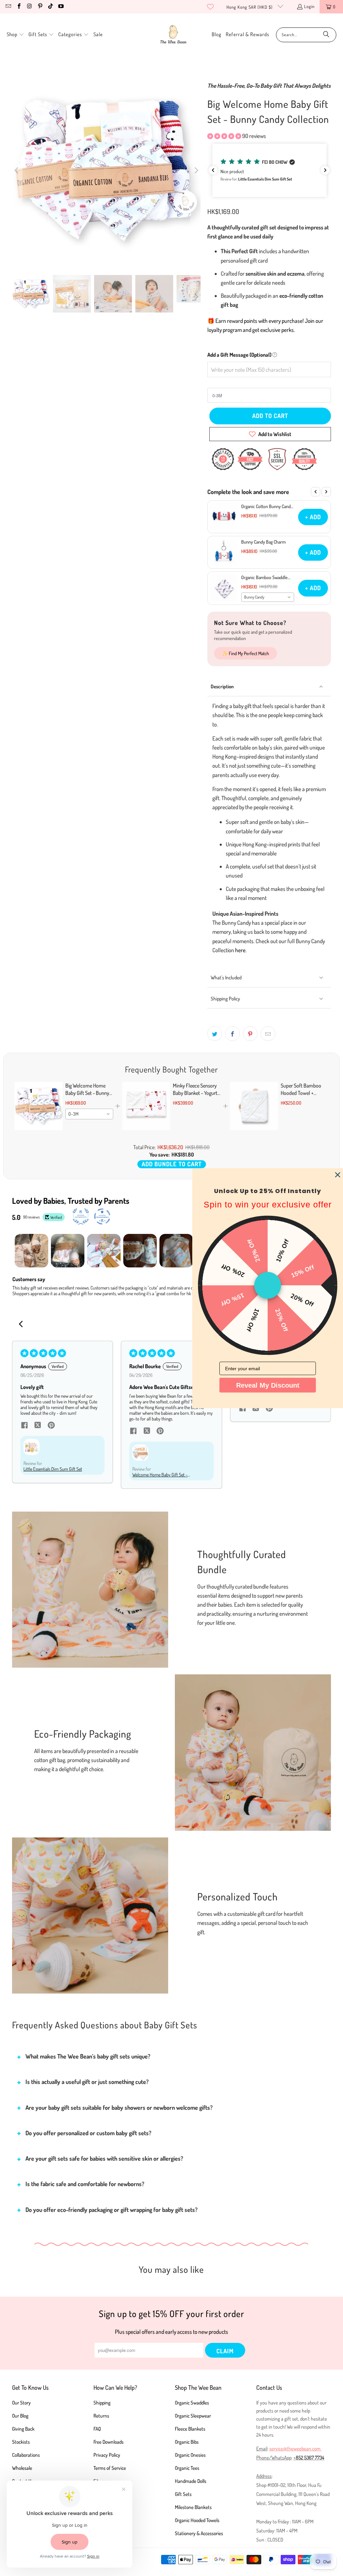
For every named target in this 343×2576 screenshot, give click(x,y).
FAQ (97, 2429)
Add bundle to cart (172, 1164)
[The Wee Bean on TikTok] (50, 7)
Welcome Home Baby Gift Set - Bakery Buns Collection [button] (160, 1475)
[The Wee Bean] (173, 35)
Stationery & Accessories (199, 2533)
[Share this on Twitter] (215, 1034)
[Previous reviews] (213, 170)
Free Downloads (109, 2442)
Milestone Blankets (193, 2507)
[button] (15, 35)
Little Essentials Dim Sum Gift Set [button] (53, 1469)
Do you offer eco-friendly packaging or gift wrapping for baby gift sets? (112, 2210)
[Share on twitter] (38, 1426)
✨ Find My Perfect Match (246, 653)
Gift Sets (183, 2494)
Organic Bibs (187, 2442)
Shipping (102, 2403)
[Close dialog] (338, 1175)
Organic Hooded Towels (197, 2520)
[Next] (196, 170)
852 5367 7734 (310, 2458)
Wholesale (22, 2468)
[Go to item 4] (140, 1251)
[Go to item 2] (68, 1251)
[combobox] (268, 597)
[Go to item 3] (104, 1251)
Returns (101, 2416)
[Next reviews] (325, 170)
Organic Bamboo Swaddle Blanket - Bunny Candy (264, 577)
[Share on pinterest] (51, 1426)
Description (222, 686)
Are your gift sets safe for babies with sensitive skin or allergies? (104, 2158)
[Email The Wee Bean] (8, 7)
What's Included (226, 978)
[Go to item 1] (31, 1251)
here (240, 950)
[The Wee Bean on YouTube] (61, 7)
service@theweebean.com (295, 2449)
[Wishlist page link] (210, 7)
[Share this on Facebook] (232, 1034)
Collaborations (26, 2455)
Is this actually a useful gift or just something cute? (87, 2082)
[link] (39, 1106)
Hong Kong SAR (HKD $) (250, 7)
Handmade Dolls (191, 2481)
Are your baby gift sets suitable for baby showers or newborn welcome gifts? (119, 2107)
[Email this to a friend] (268, 1034)
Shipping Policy (225, 999)
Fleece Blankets (190, 2429)
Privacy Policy (107, 2455)
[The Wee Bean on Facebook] (18, 7)
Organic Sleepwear (193, 2416)
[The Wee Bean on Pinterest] (40, 7)
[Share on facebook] (24, 1426)
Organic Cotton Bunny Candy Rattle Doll (267, 506)
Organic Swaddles (192, 2403)
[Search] (326, 35)
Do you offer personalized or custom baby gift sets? (88, 2133)
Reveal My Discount (268, 1385)
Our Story (21, 2403)
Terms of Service (110, 2468)
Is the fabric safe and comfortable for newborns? (85, 2184)
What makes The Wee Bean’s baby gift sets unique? (88, 2056)
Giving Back (23, 2429)
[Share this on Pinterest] (250, 1034)
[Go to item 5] (176, 1251)
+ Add (313, 517)
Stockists (21, 2442)
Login (309, 6)
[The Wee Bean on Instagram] (29, 7)
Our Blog (20, 2416)
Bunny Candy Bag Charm (263, 542)
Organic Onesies (190, 2455)
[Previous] (17, 170)
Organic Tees (187, 2468)
